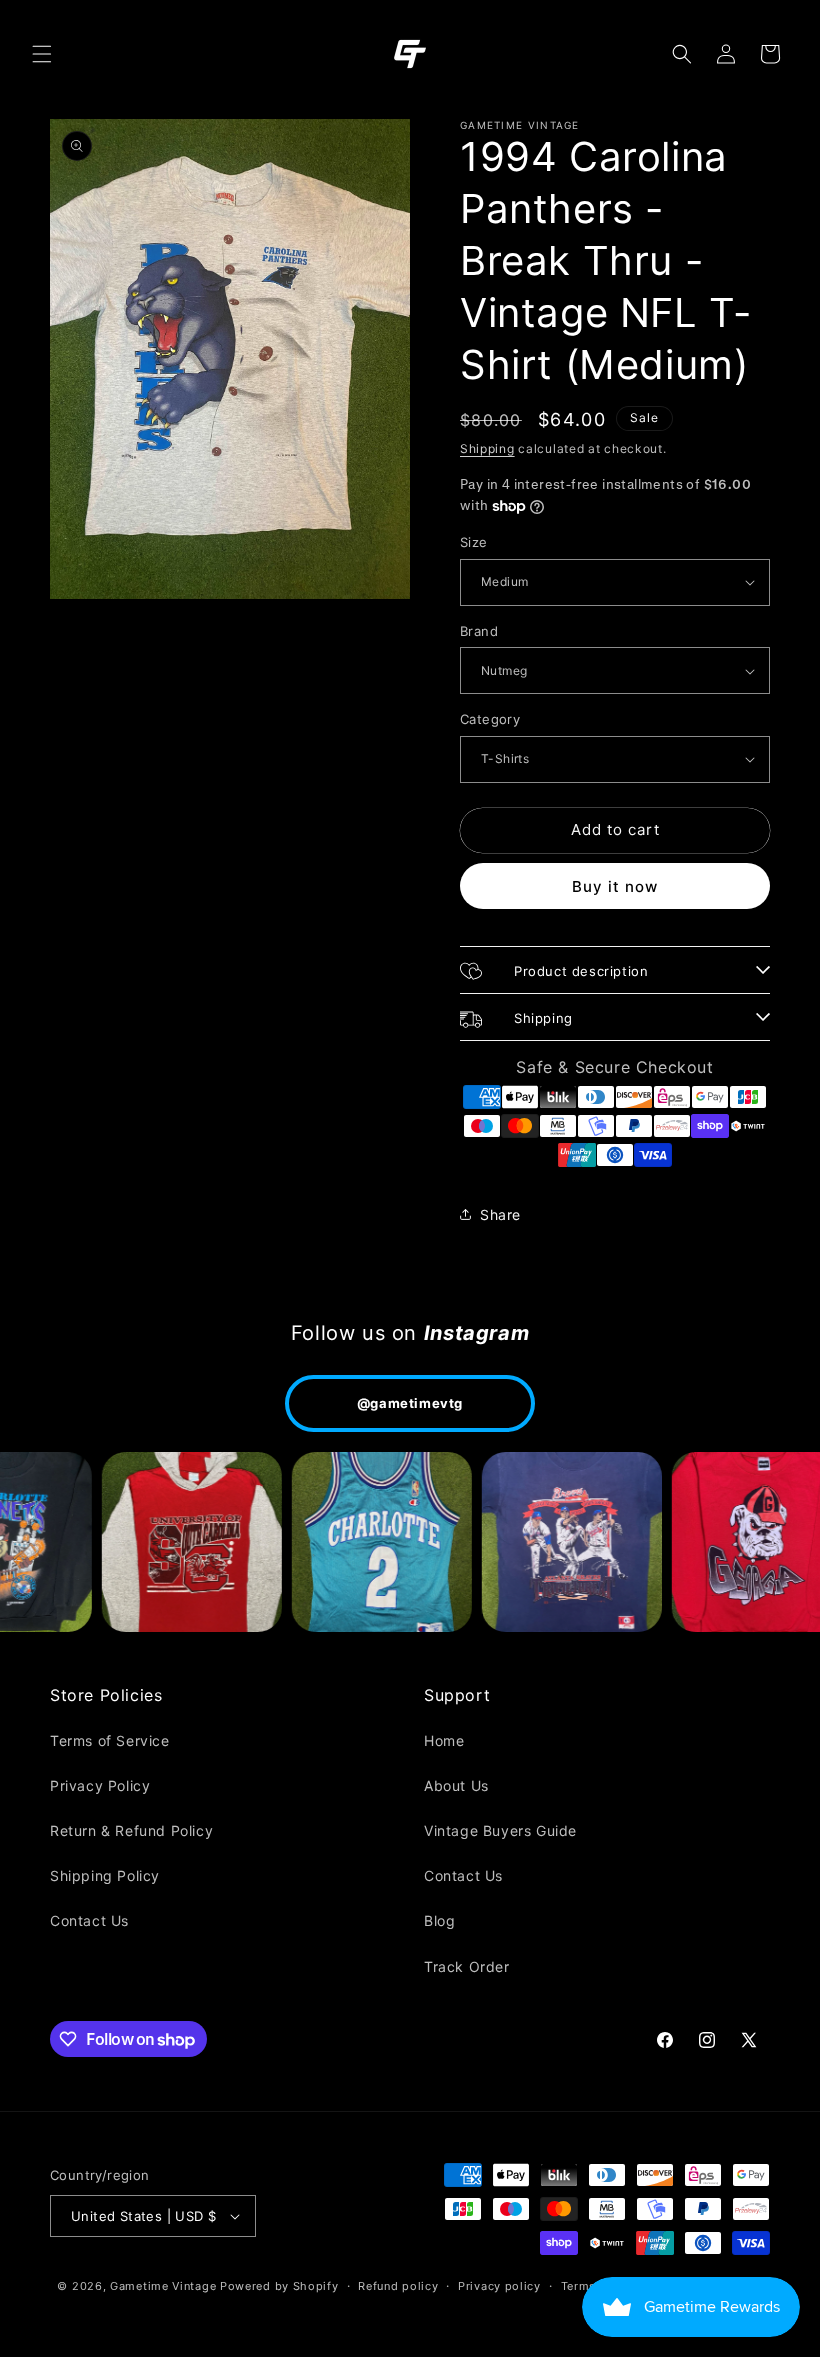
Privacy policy (499, 2286)
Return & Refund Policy (131, 1830)
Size (474, 542)
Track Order (467, 1966)
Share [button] (500, 1214)
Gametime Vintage (163, 2286)
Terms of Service (110, 1740)
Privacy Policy (100, 1785)
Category (490, 719)
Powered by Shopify (279, 2286)
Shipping (487, 448)
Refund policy (398, 2286)
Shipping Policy (105, 1875)
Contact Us (89, 1920)
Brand (479, 631)
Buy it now (615, 886)
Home (444, 1740)
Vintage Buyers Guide (500, 1830)
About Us (456, 1785)
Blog (439, 1920)
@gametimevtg (410, 1403)
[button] (42, 54)
